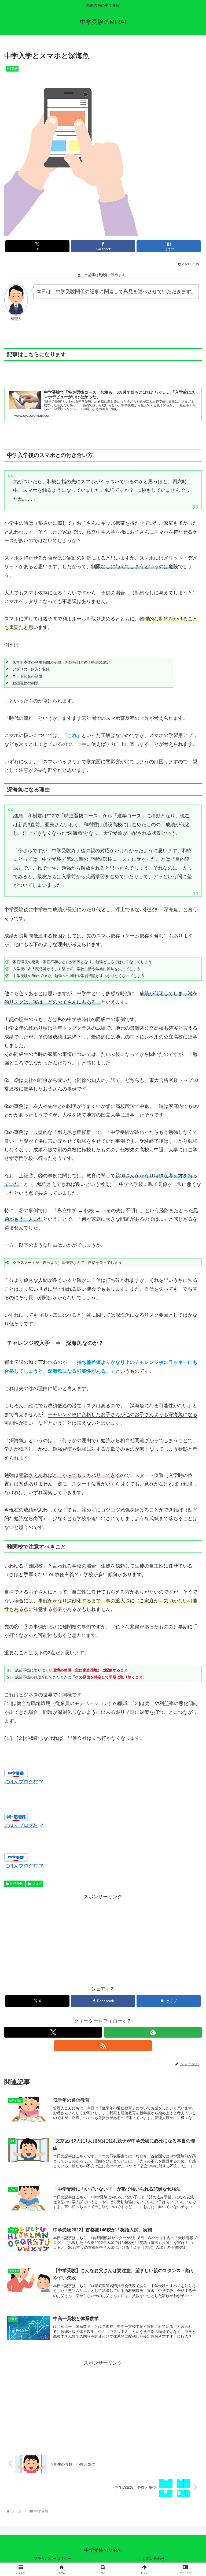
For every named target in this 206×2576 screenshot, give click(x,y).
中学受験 (17, 1884)
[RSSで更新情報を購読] (103, 2046)
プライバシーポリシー (53, 2559)
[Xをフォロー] (53, 2032)
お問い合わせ (153, 2559)
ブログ (37, 1884)
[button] (190, 1427)
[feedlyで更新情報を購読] (153, 2032)
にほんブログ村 (21, 1782)
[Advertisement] (103, 1939)
